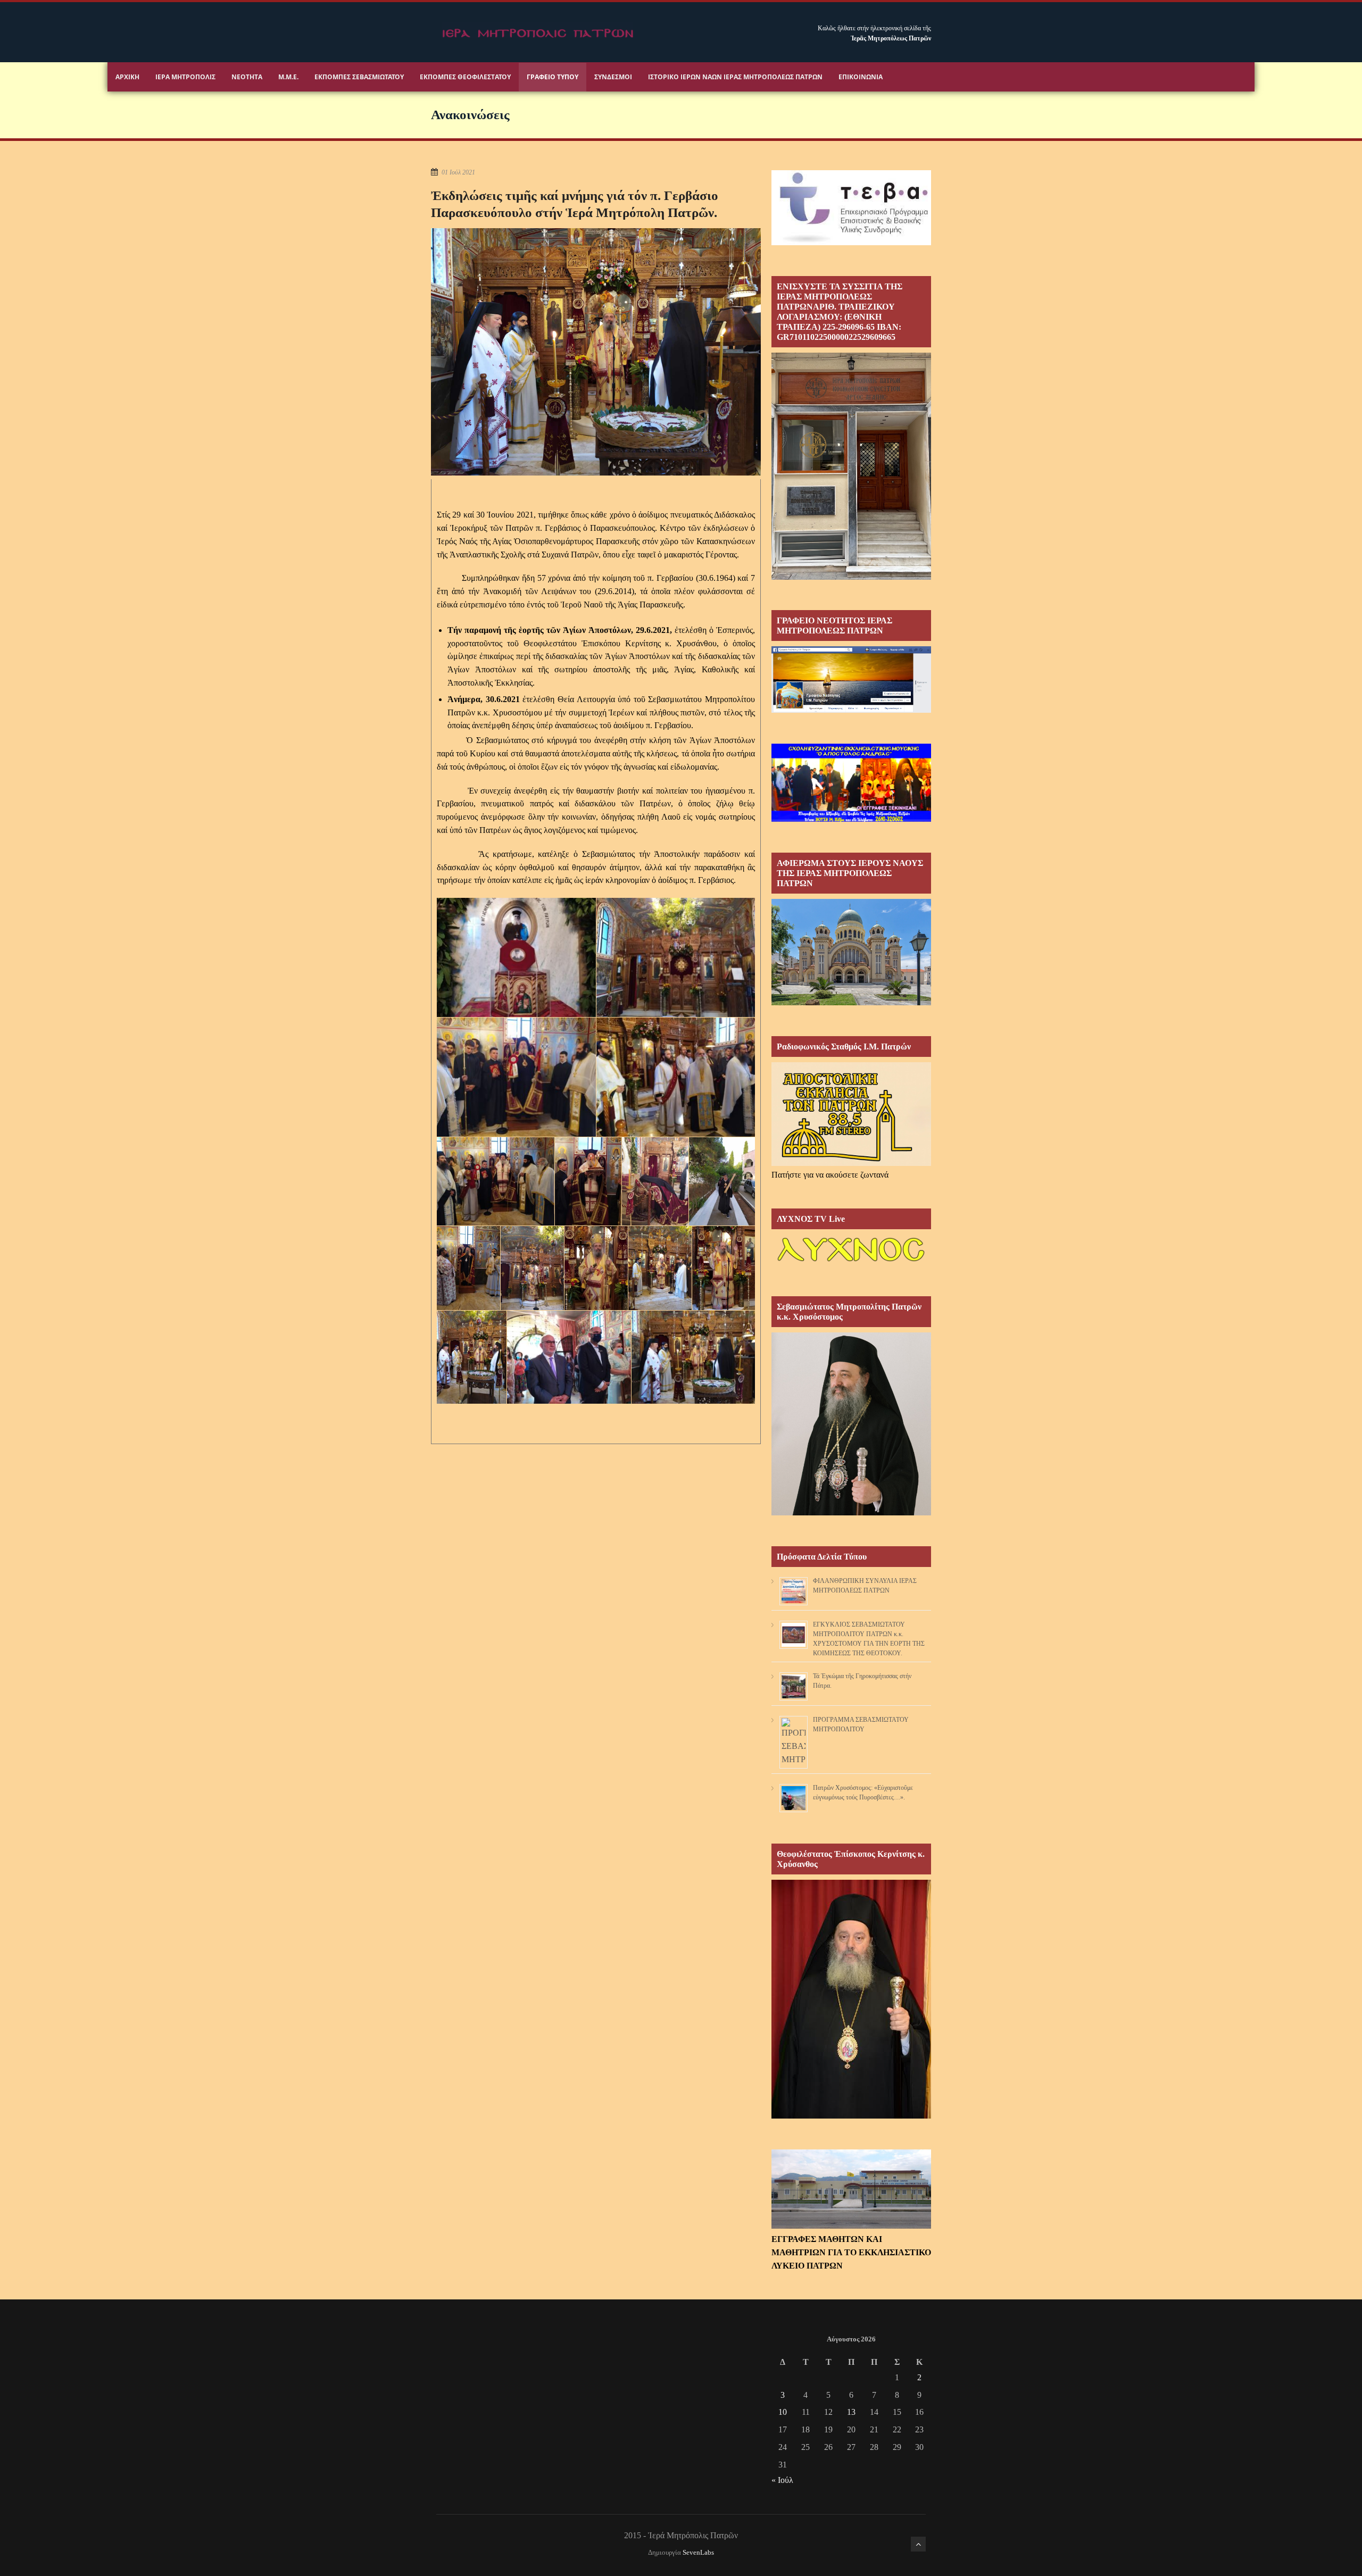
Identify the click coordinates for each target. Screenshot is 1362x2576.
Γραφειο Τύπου (553, 77)
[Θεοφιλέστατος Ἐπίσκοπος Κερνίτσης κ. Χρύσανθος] (851, 2116)
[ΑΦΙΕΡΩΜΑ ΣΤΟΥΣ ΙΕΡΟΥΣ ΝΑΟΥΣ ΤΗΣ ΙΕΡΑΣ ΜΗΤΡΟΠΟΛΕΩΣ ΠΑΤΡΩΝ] (851, 1002)
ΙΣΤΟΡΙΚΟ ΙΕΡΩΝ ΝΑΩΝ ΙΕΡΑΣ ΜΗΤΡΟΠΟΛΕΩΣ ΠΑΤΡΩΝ (735, 77)
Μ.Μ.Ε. (288, 77)
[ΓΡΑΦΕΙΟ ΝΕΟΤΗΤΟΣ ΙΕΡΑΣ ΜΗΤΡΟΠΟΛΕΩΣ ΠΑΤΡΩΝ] (851, 710)
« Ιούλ (782, 2480)
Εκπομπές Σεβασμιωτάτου (359, 77)
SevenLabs (698, 2553)
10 (783, 2412)
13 (851, 2412)
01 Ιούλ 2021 (458, 172)
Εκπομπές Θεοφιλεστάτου (465, 77)
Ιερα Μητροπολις (185, 77)
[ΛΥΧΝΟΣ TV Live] (851, 1262)
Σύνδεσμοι (613, 77)
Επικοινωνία (861, 77)
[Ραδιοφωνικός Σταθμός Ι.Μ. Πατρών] (851, 1114)
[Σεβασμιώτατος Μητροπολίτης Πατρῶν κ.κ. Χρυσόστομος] (851, 1512)
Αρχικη (127, 77)
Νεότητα (247, 77)
